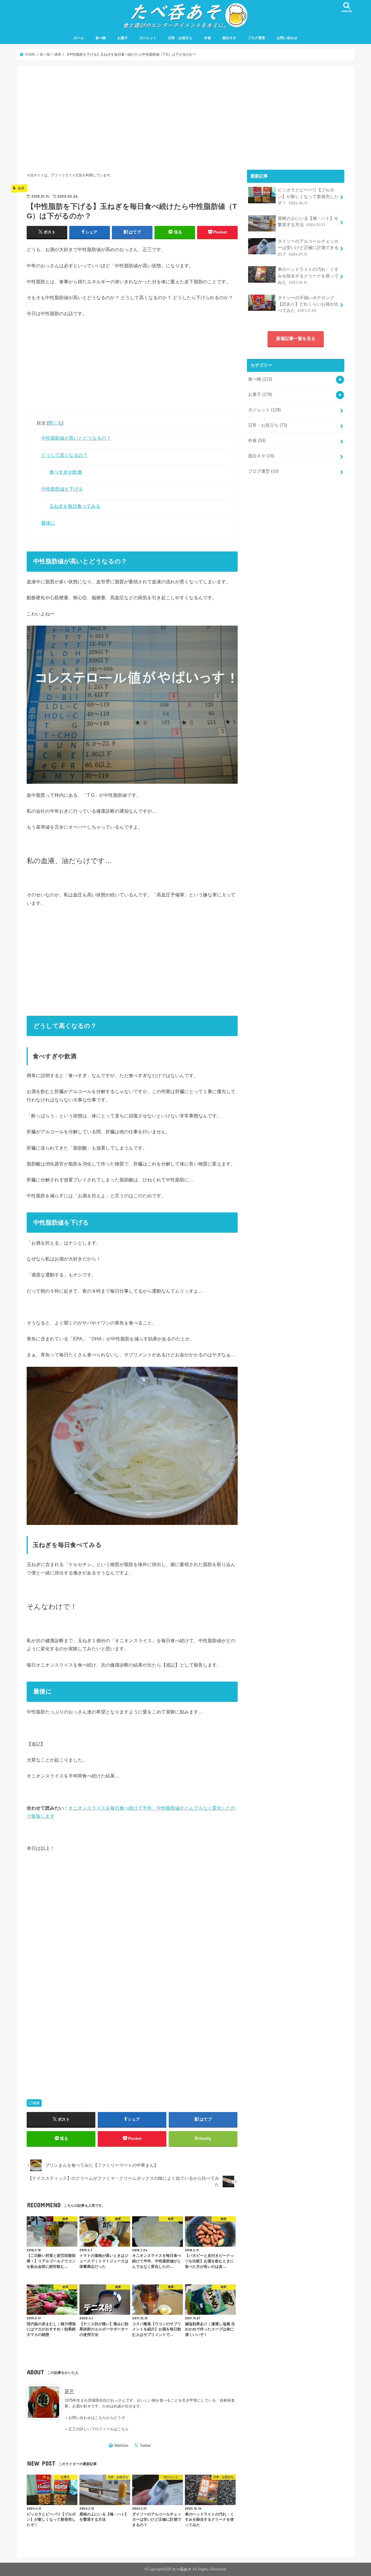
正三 (69, 2392)
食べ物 (101, 38)
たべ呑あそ (182, 2569)
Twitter (145, 2446)
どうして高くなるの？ (64, 455)
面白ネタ (229, 38)
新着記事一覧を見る (296, 339)
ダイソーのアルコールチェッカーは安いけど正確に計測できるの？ (308, 248)
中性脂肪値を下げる (62, 489)
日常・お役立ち (180, 38)
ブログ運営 (257, 38)
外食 (208, 38)
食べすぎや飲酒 (66, 472)
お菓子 (123, 38)
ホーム (79, 38)
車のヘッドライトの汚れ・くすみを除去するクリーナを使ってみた (308, 276)
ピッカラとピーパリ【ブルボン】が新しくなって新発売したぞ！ (308, 196)
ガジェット (148, 38)
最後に (48, 523)
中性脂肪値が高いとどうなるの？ (76, 438)
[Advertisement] (132, 116)
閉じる (55, 423)
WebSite (121, 2446)
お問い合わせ (287, 38)
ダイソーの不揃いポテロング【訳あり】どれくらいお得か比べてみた (308, 304)
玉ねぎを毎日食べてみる (75, 506)
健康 (36, 2103)
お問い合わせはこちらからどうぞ (97, 2418)
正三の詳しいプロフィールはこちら (99, 2429)
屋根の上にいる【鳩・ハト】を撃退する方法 (308, 222)
